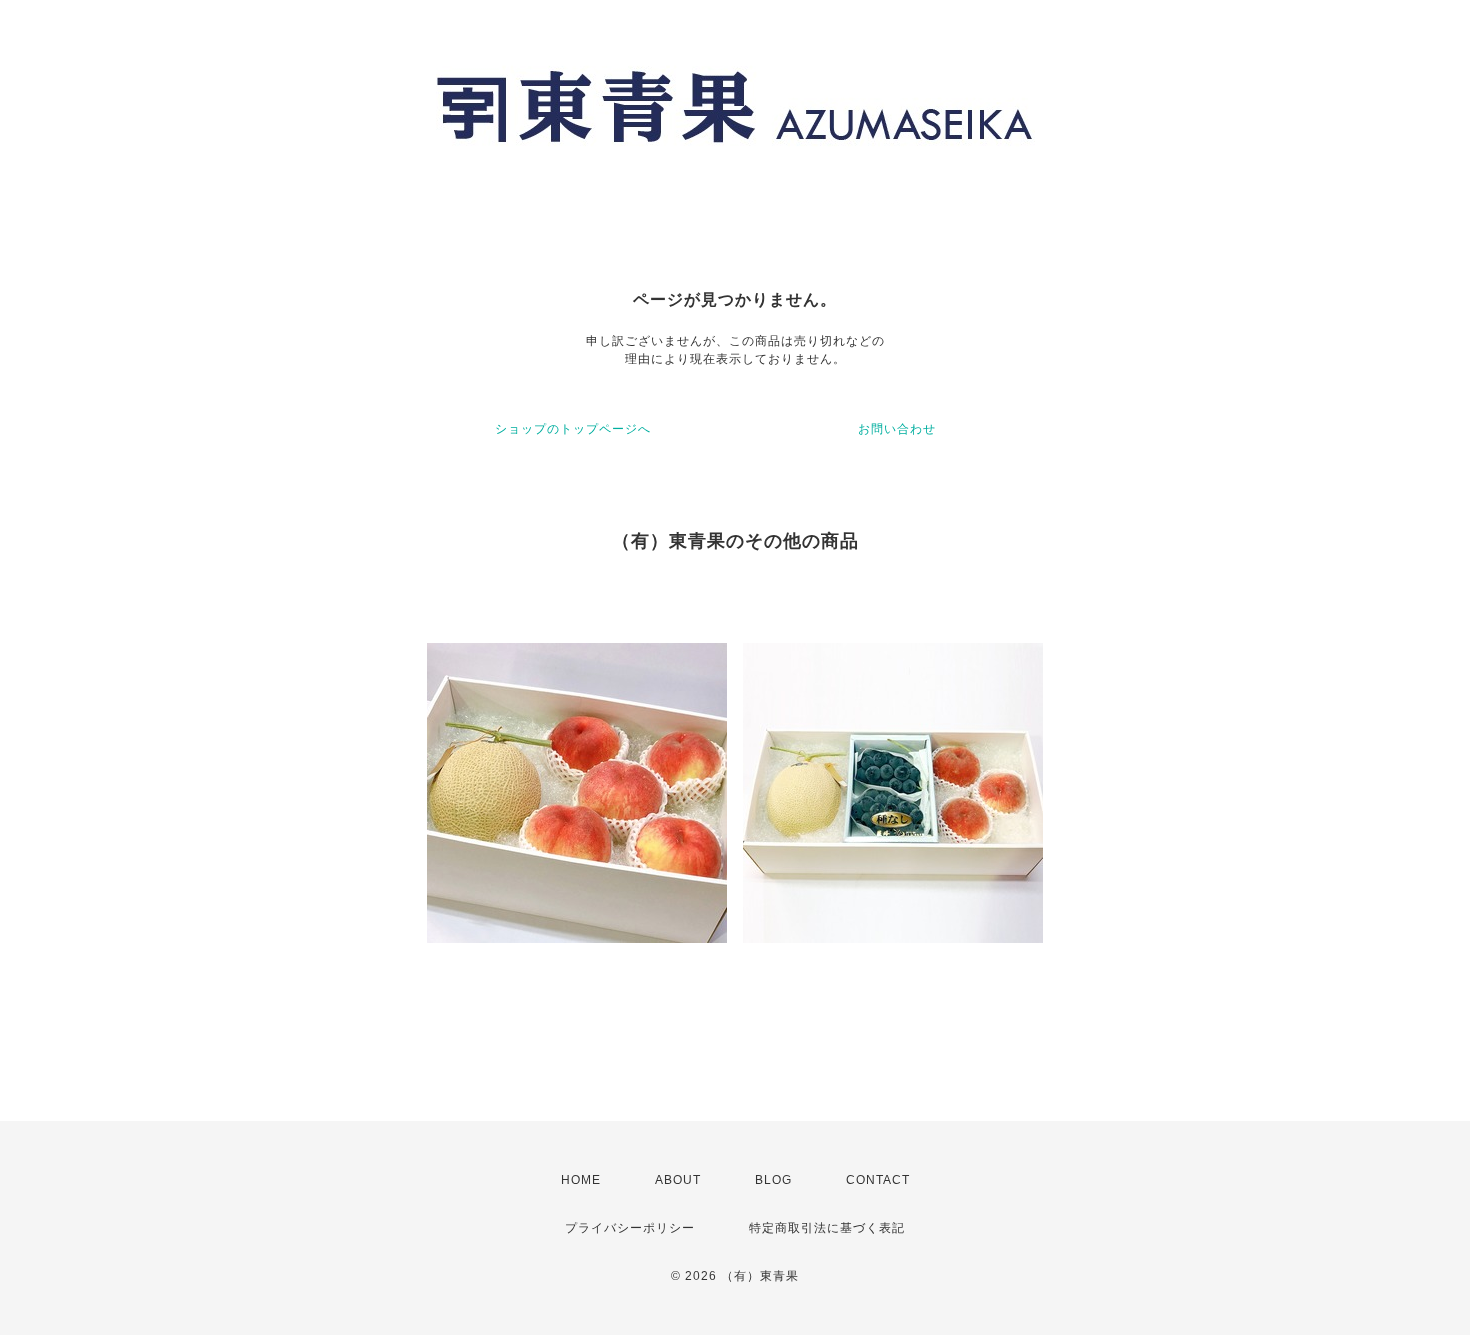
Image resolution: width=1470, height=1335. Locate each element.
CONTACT (878, 1180)
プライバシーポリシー (630, 1228)
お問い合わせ (897, 429)
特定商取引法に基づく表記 (827, 1228)
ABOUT (678, 1180)
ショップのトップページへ (573, 429)
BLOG (773, 1180)
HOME (581, 1180)
